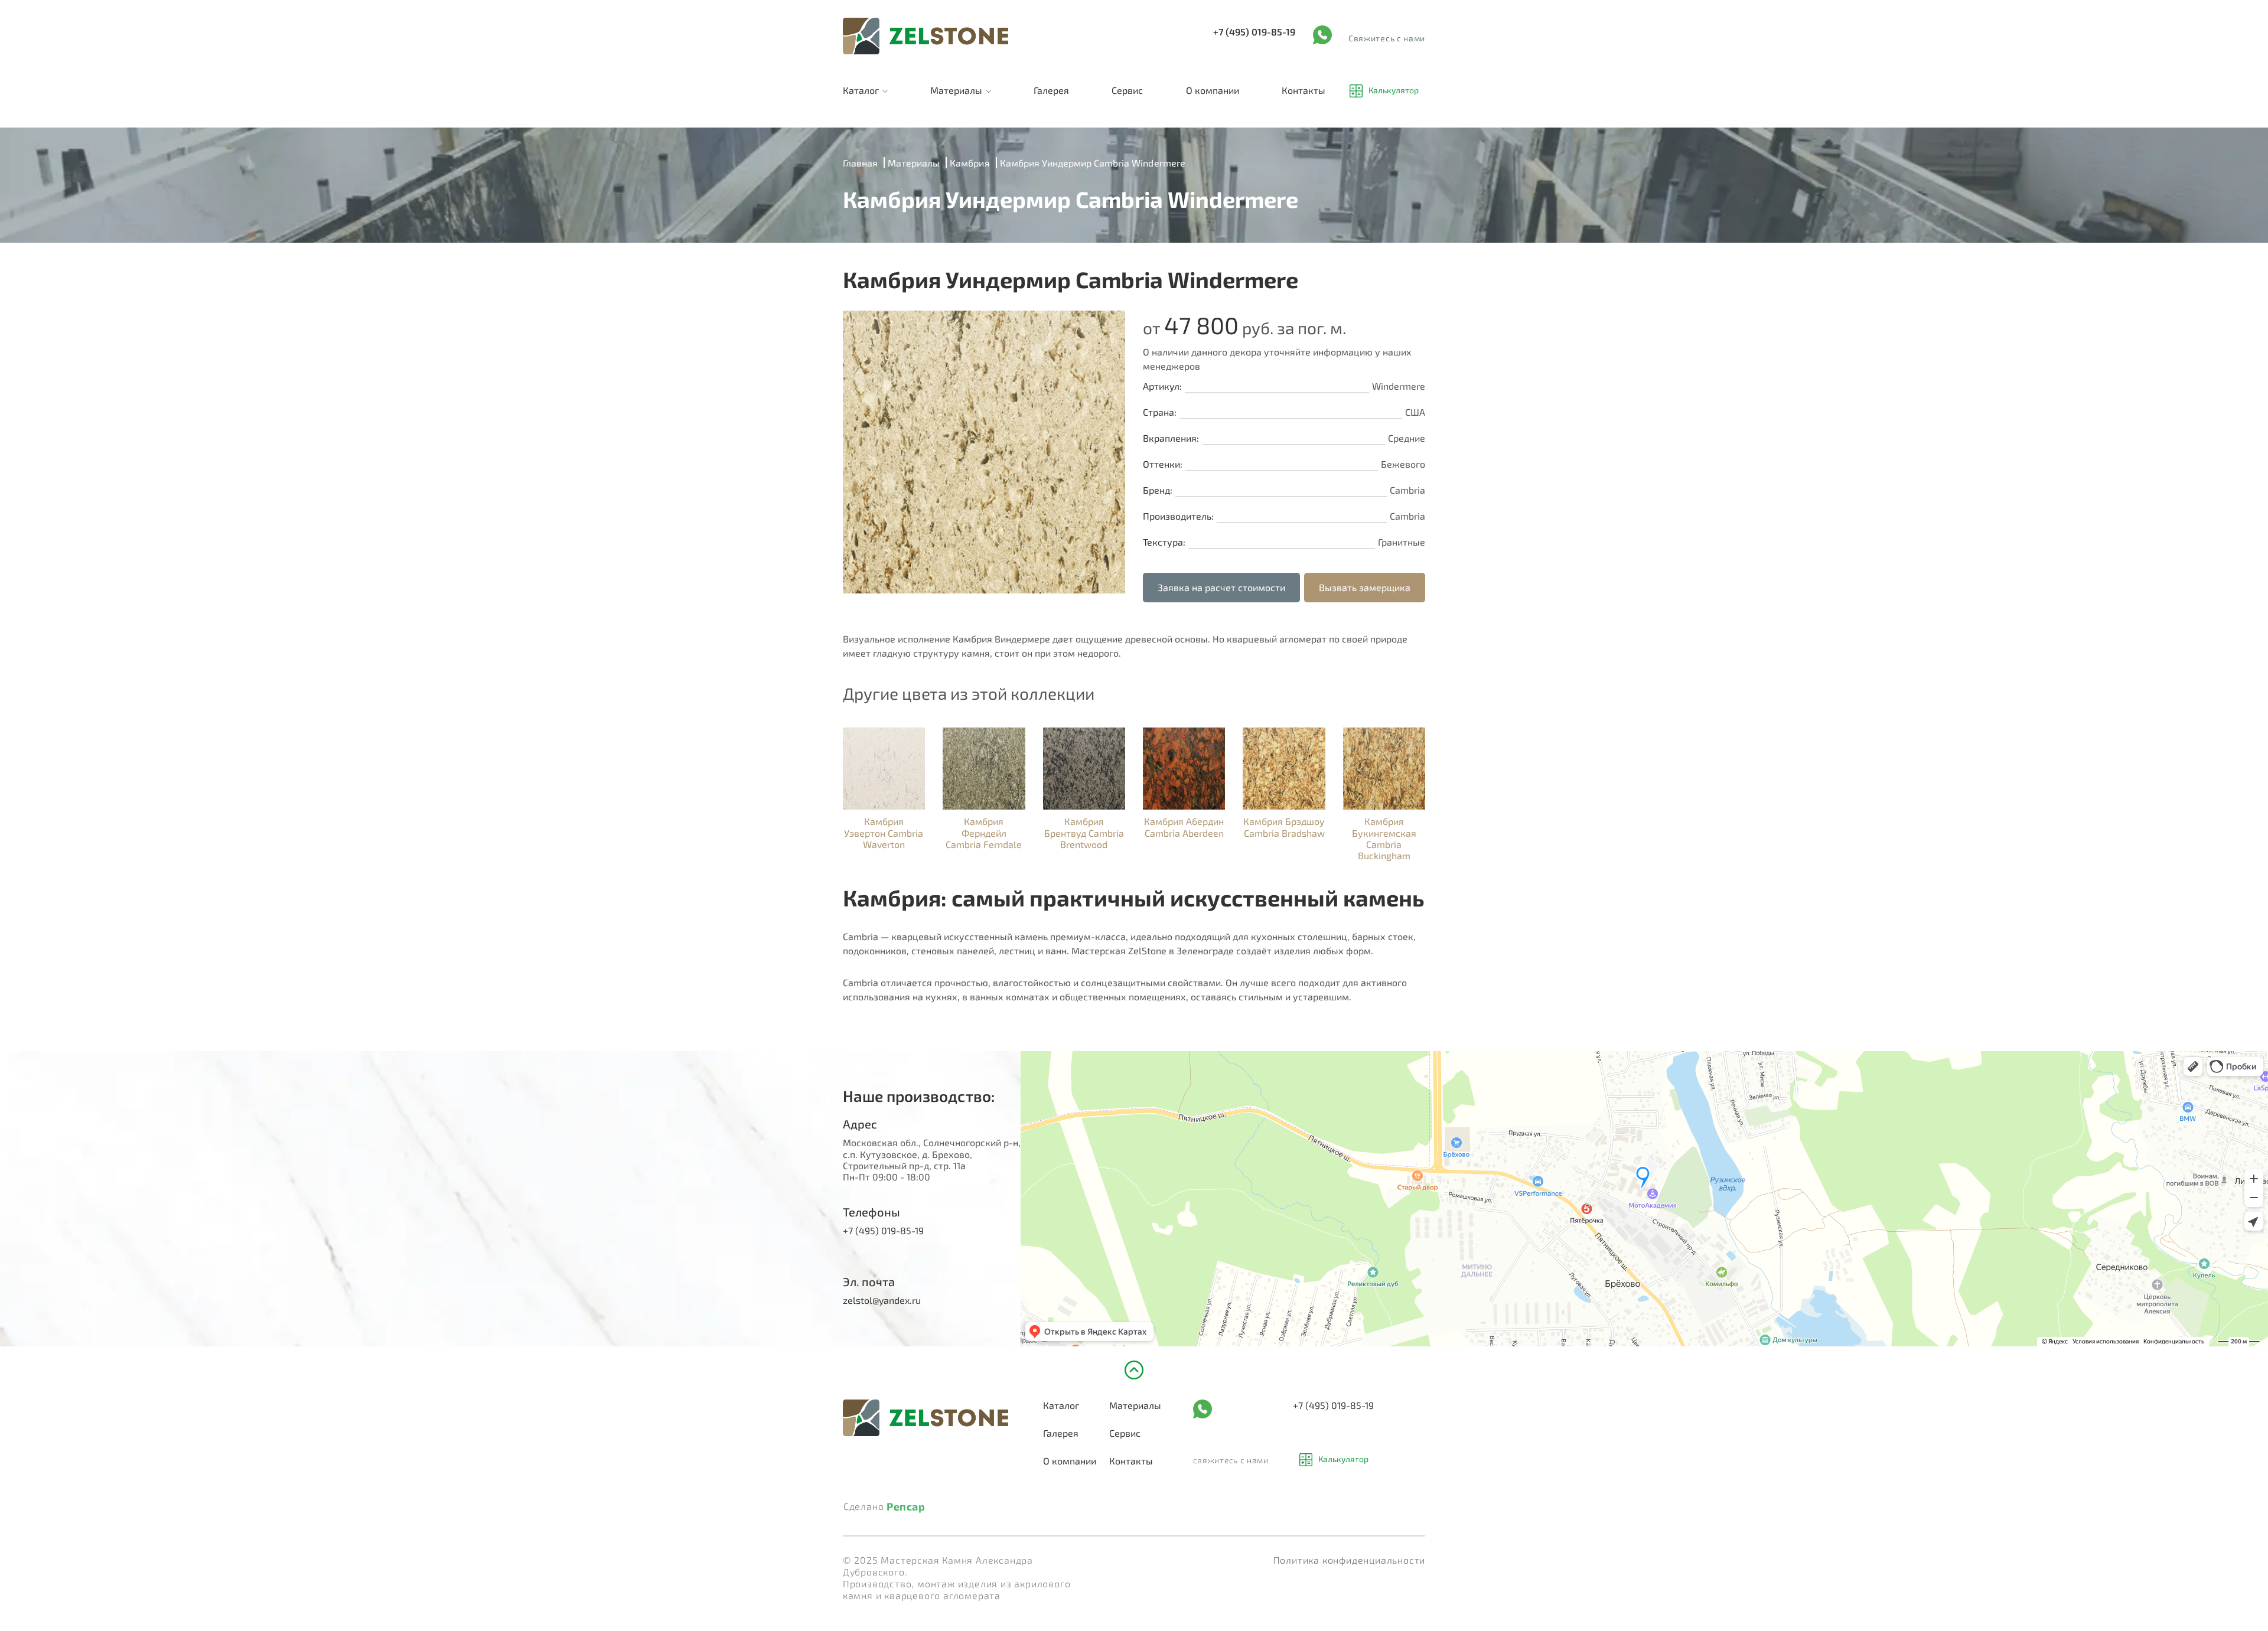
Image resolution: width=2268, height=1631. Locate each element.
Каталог (861, 90)
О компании (1213, 90)
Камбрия (970, 163)
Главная (860, 163)
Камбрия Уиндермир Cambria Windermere (1093, 163)
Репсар (906, 1507)
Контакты (1304, 90)
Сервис (1127, 90)
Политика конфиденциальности (1350, 1560)
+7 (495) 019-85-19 (1254, 32)
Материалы (956, 90)
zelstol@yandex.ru (882, 1300)
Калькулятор (1394, 91)
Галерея (1051, 90)
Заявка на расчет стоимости (1221, 587)
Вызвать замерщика (1365, 587)
